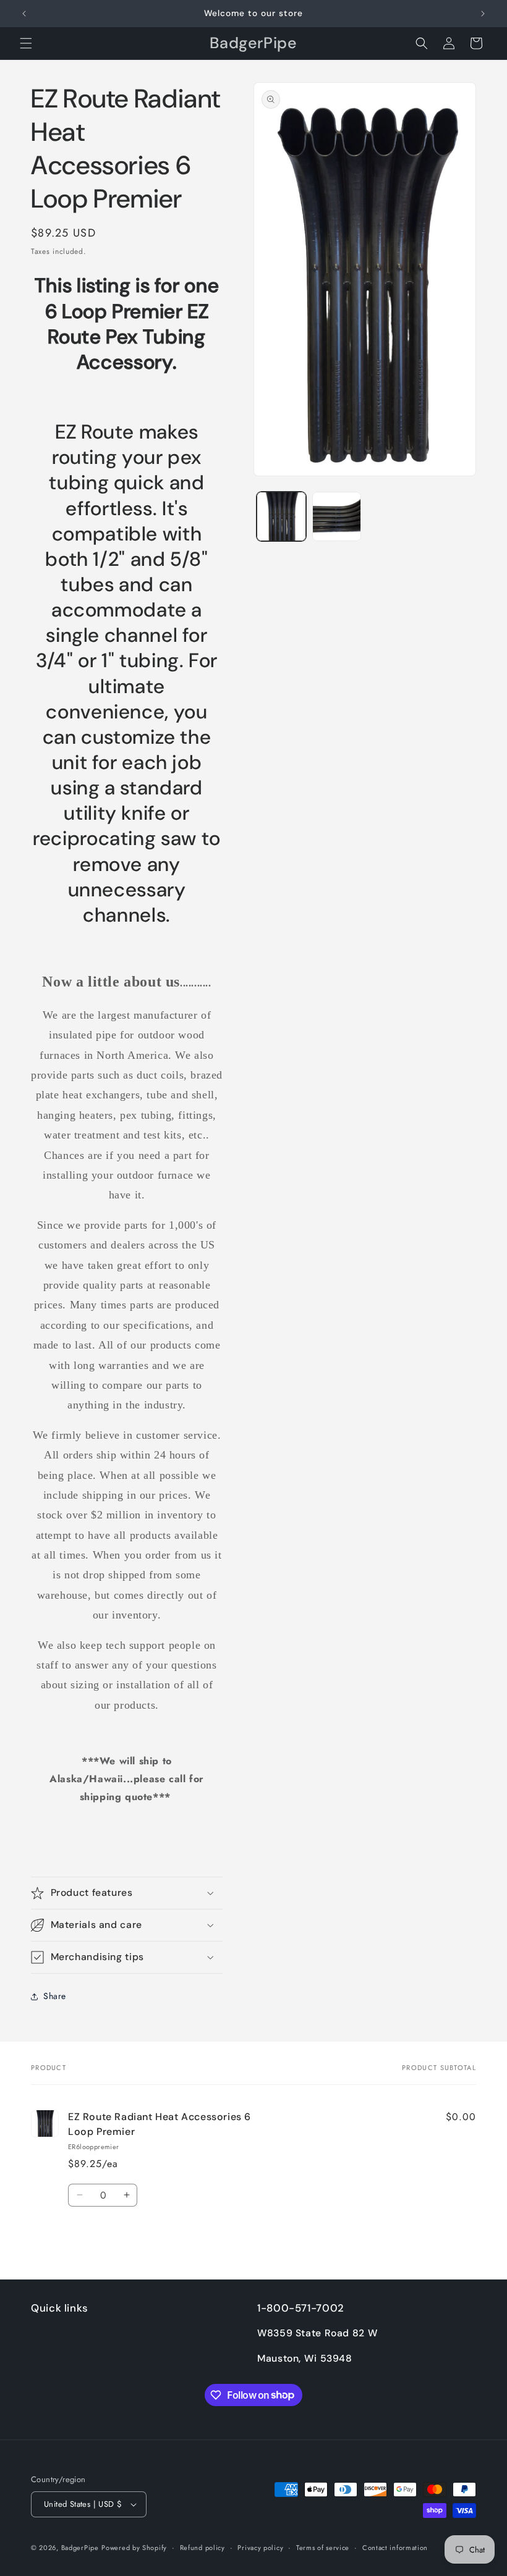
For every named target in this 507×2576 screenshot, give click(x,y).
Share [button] (55, 1996)
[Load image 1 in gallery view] (281, 516)
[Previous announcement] (24, 14)
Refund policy (202, 2548)
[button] (26, 43)
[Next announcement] (483, 14)
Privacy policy (260, 2548)
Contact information (395, 2548)
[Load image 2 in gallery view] (337, 516)
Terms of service (323, 2548)
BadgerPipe (80, 2548)
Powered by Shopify (134, 2548)
